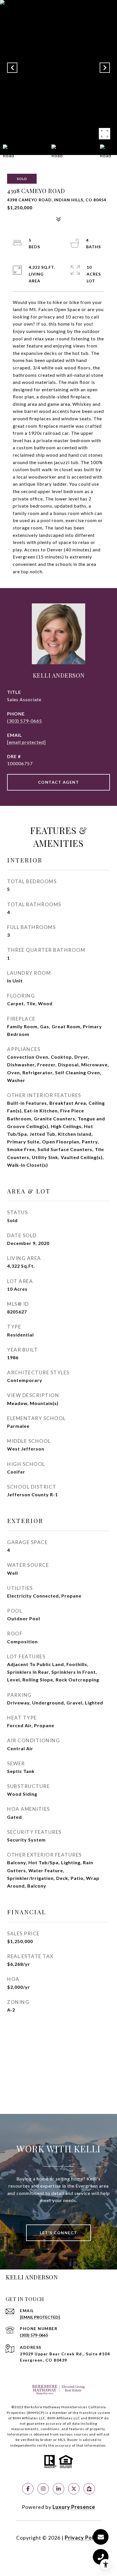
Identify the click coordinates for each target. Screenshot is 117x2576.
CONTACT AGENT (59, 782)
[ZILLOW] (89, 2489)
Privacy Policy (83, 2538)
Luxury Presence (74, 2507)
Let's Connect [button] (58, 2233)
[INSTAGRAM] (43, 2489)
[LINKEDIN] (58, 2489)
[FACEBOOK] (28, 2489)
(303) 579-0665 (25, 721)
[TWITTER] (74, 2489)
